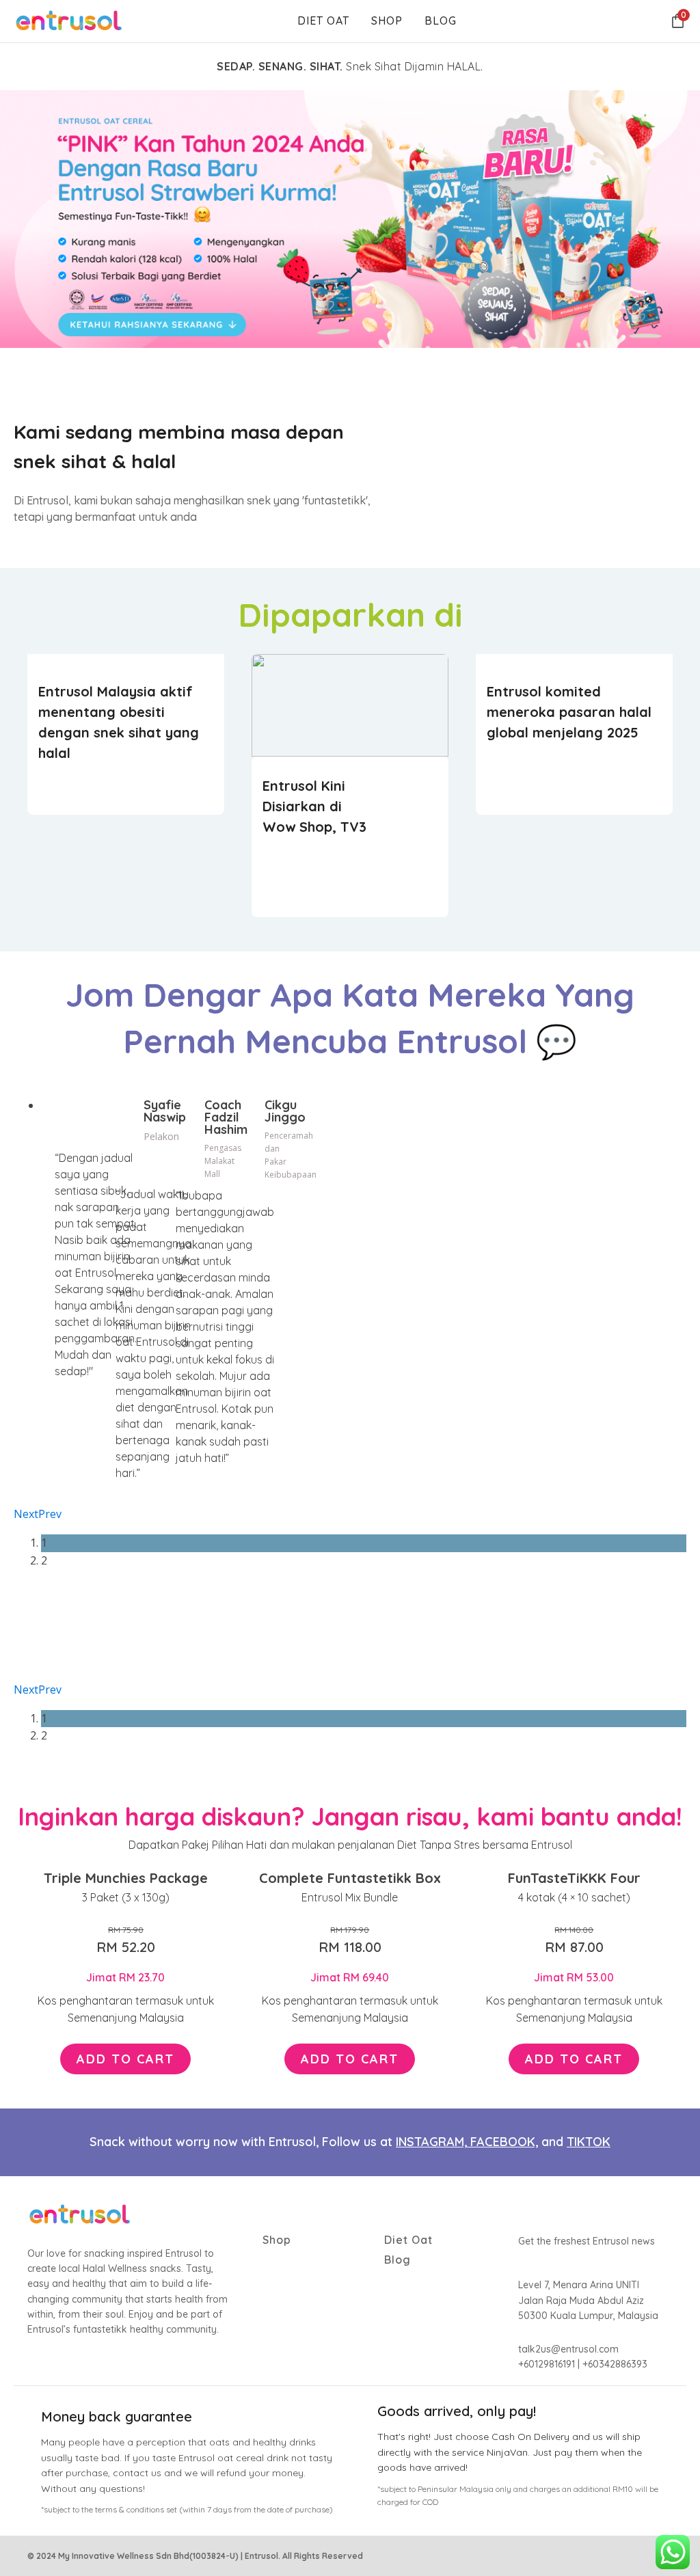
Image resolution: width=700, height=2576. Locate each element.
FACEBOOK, (504, 2142)
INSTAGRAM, (433, 2142)
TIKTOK (589, 2142)
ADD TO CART (125, 2059)
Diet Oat (323, 21)
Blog (441, 21)
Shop (387, 21)
